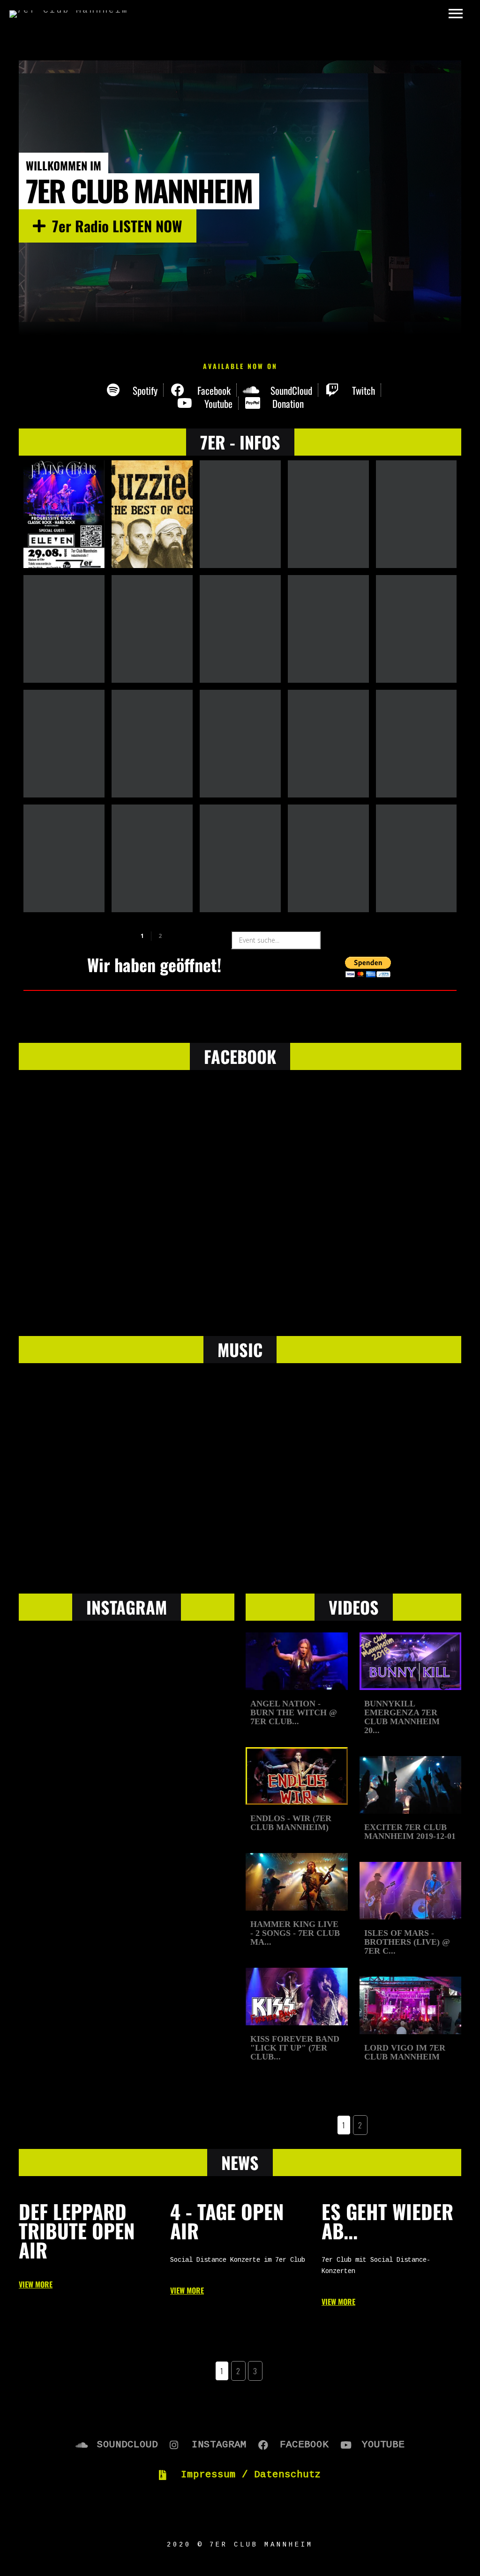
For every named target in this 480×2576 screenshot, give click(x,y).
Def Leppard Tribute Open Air (77, 2231)
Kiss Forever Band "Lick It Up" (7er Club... (295, 2048)
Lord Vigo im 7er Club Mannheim (405, 2052)
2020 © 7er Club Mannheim (240, 2545)
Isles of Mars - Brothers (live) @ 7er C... (407, 1942)
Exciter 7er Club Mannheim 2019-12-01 (410, 1832)
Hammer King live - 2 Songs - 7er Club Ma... (295, 1933)
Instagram (127, 1607)
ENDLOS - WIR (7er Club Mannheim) (291, 1823)
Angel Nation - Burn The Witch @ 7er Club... (294, 1713)
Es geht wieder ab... (387, 2221)
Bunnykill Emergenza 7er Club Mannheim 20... (402, 1717)
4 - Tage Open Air (227, 2221)
